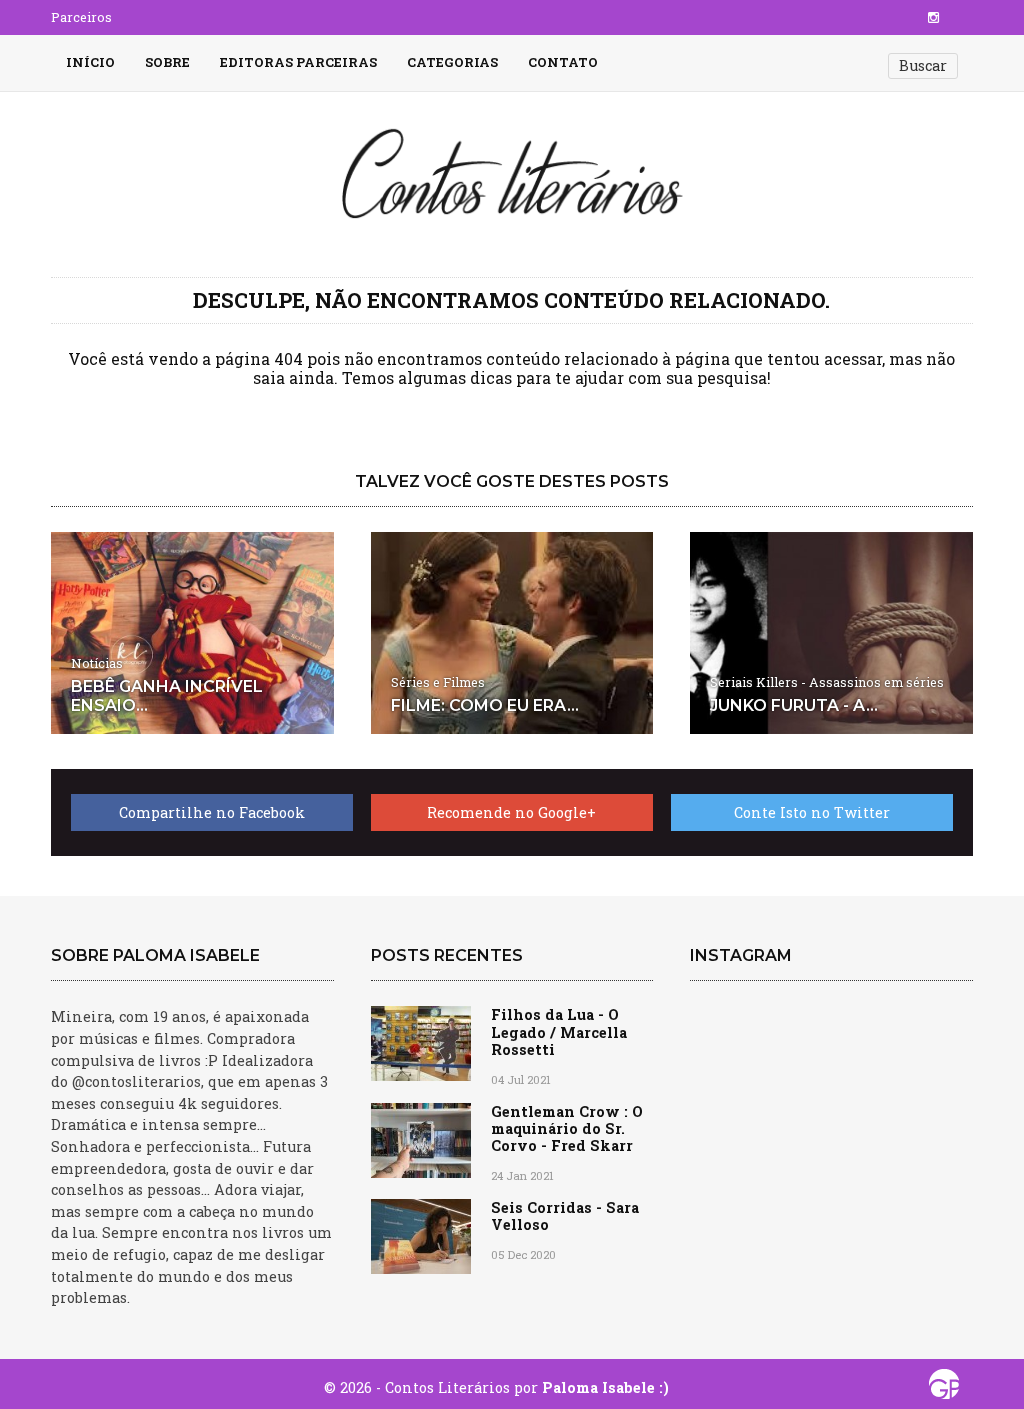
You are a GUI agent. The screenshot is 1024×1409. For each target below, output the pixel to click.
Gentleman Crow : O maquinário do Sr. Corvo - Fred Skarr (567, 1129)
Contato (563, 62)
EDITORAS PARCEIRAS (298, 62)
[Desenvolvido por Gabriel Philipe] (944, 1389)
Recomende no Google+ (511, 812)
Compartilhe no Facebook (212, 812)
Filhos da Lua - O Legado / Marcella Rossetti (559, 1032)
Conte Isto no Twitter (812, 812)
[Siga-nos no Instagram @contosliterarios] (933, 17)
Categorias (452, 62)
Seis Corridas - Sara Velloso (565, 1216)
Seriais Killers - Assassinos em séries (827, 682)
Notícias (97, 663)
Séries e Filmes (438, 682)
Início (90, 62)
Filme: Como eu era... (485, 705)
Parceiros (81, 17)
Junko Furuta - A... (794, 705)
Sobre (167, 62)
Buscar (923, 65)
